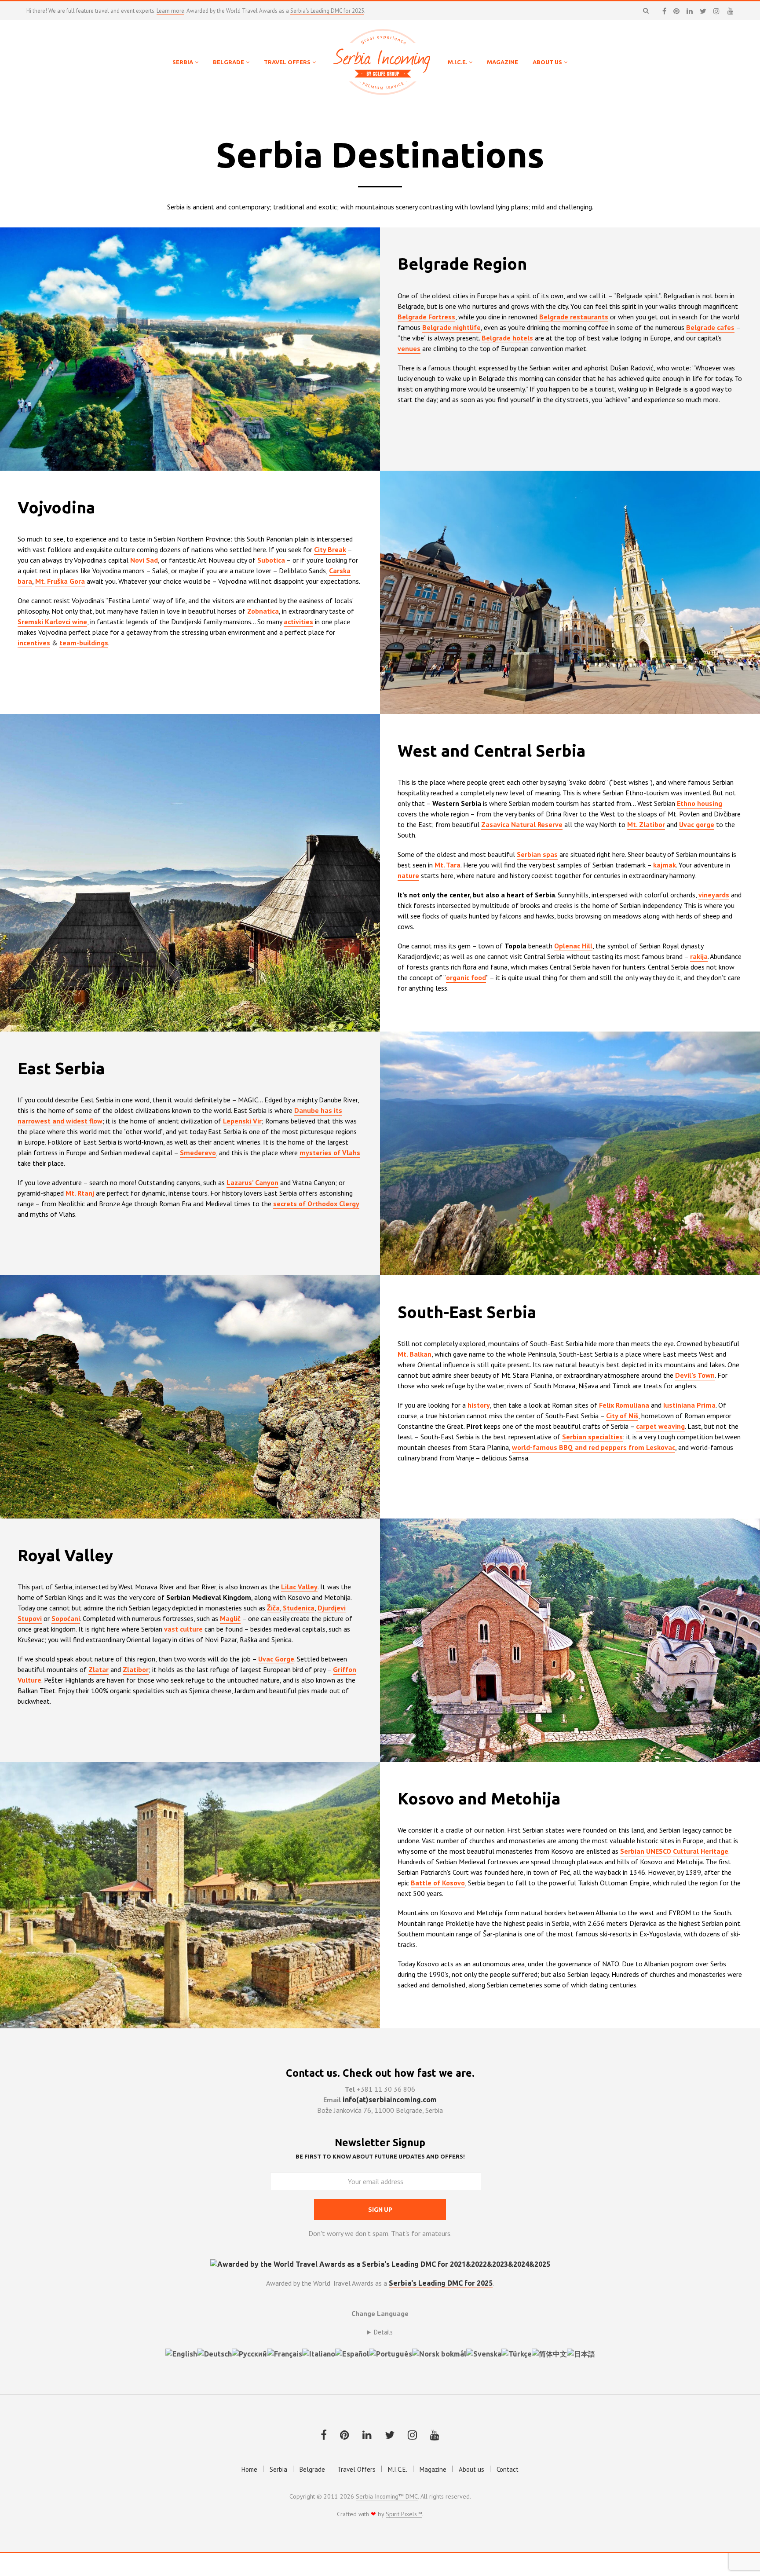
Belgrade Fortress (426, 317)
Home (249, 2469)
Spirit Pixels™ (404, 2514)
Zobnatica (263, 611)
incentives (34, 643)
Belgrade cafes (710, 327)
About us (471, 2469)
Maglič (230, 1618)
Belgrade (312, 2469)
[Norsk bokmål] (439, 2353)
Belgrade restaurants (574, 317)
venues (409, 348)
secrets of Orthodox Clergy (316, 1204)
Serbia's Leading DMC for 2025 (327, 11)
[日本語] (581, 2353)
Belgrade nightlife (451, 327)
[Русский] (249, 2353)
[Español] (352, 2353)
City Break (330, 549)
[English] (181, 2353)
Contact (508, 2469)
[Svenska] (484, 2353)
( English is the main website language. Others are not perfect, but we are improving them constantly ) (380, 2332)
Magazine (433, 2469)
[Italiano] (319, 2353)
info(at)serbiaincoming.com (390, 2100)
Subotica (271, 560)
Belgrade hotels (507, 338)
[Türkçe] (517, 2353)
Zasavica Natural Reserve (522, 824)
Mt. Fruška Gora (60, 581)
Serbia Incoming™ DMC (387, 2497)
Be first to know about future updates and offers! (380, 2156)
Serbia (278, 2469)
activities (298, 622)
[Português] (391, 2353)
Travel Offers (356, 2469)
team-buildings (84, 643)
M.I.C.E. (398, 2469)
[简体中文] (549, 2353)
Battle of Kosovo (438, 1883)
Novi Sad (144, 560)
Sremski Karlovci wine (52, 622)
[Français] (285, 2353)
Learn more (170, 11)
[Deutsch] (214, 2353)
